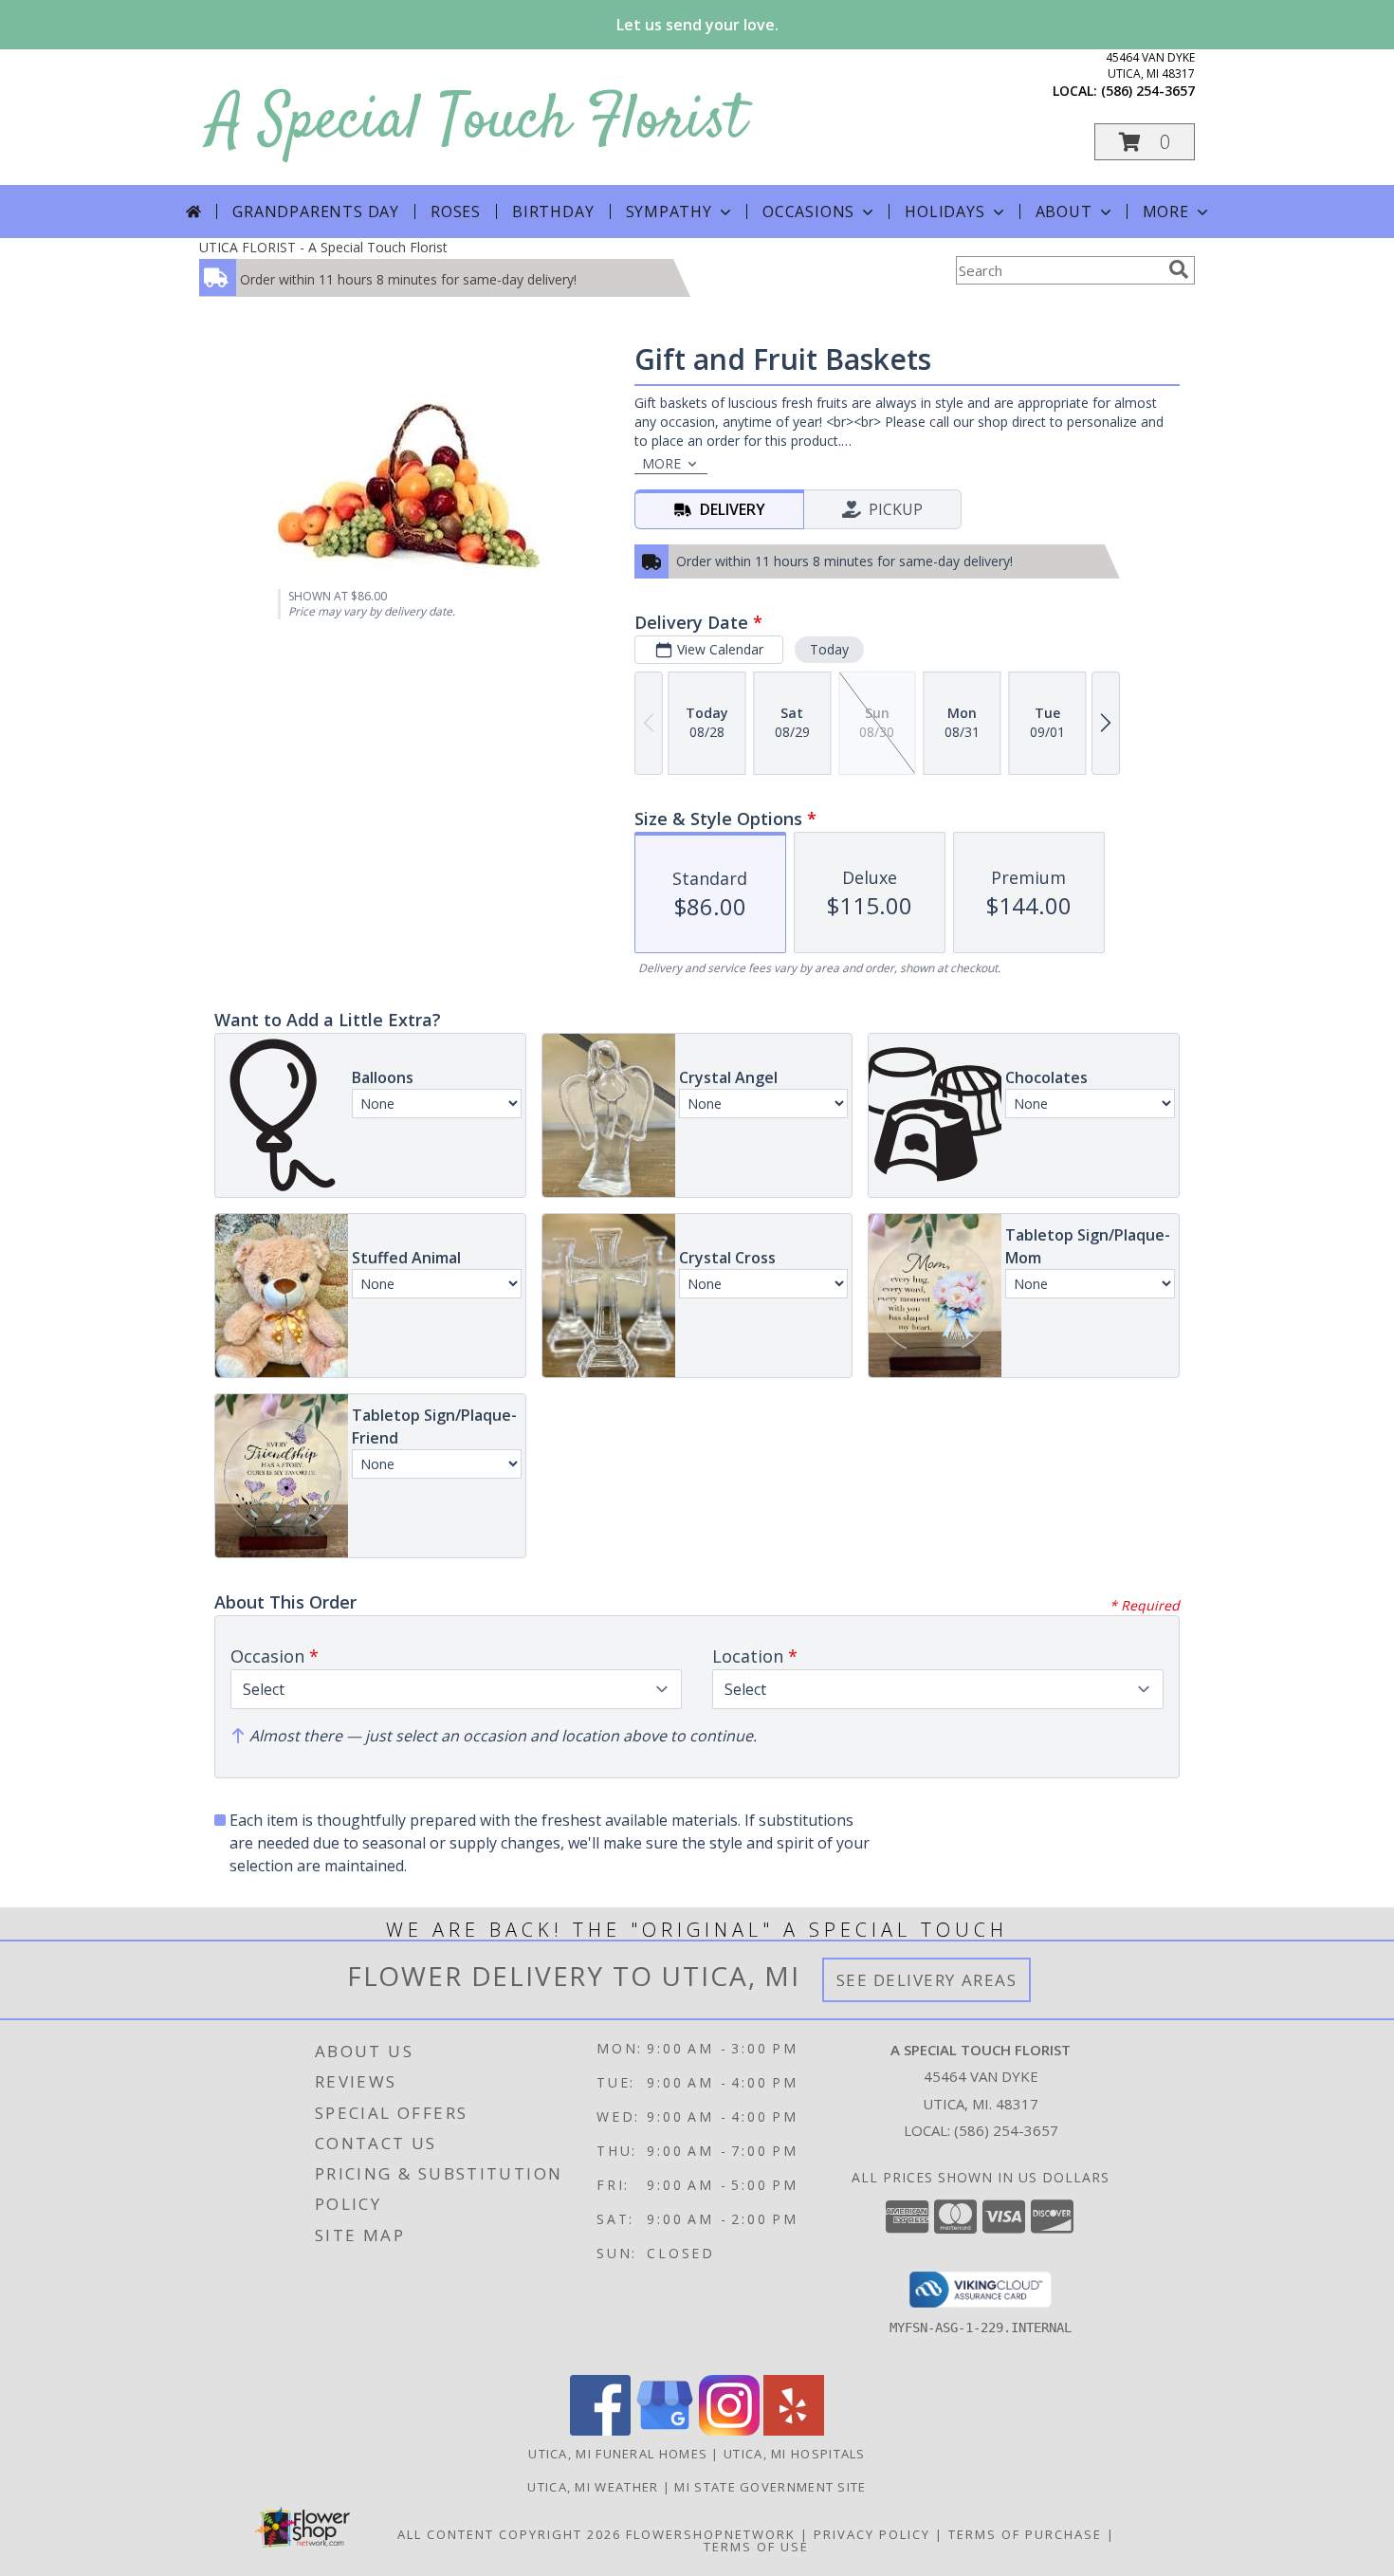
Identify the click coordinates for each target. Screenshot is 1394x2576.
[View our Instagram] (729, 2430)
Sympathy (669, 212)
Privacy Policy (872, 2534)
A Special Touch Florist (477, 122)
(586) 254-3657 (1148, 91)
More (1166, 212)
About (1064, 212)
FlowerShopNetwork (711, 2534)
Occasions (808, 212)
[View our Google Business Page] (665, 2430)
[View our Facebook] (600, 2430)
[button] (1145, 142)
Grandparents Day (316, 212)
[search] (1179, 269)
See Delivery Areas (927, 1980)
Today (829, 649)
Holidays (945, 212)
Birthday (553, 212)
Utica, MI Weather (593, 2487)
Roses (456, 212)
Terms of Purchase (1025, 2534)
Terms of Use (756, 2547)
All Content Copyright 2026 (509, 2534)
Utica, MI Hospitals (795, 2454)
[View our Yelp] (794, 2430)
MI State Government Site (770, 2487)
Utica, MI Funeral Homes (618, 2454)
